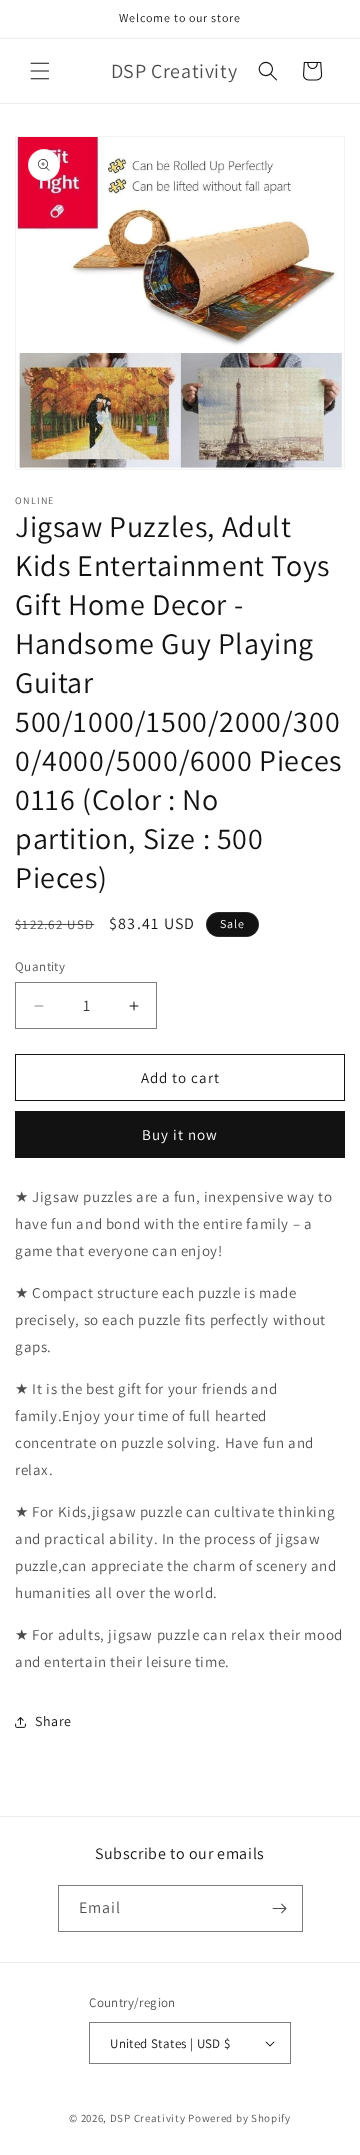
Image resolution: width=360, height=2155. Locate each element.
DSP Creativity (148, 2118)
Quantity (40, 966)
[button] (40, 71)
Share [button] (53, 1721)
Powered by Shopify (239, 2118)
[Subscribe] (280, 1908)
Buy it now (180, 1134)
